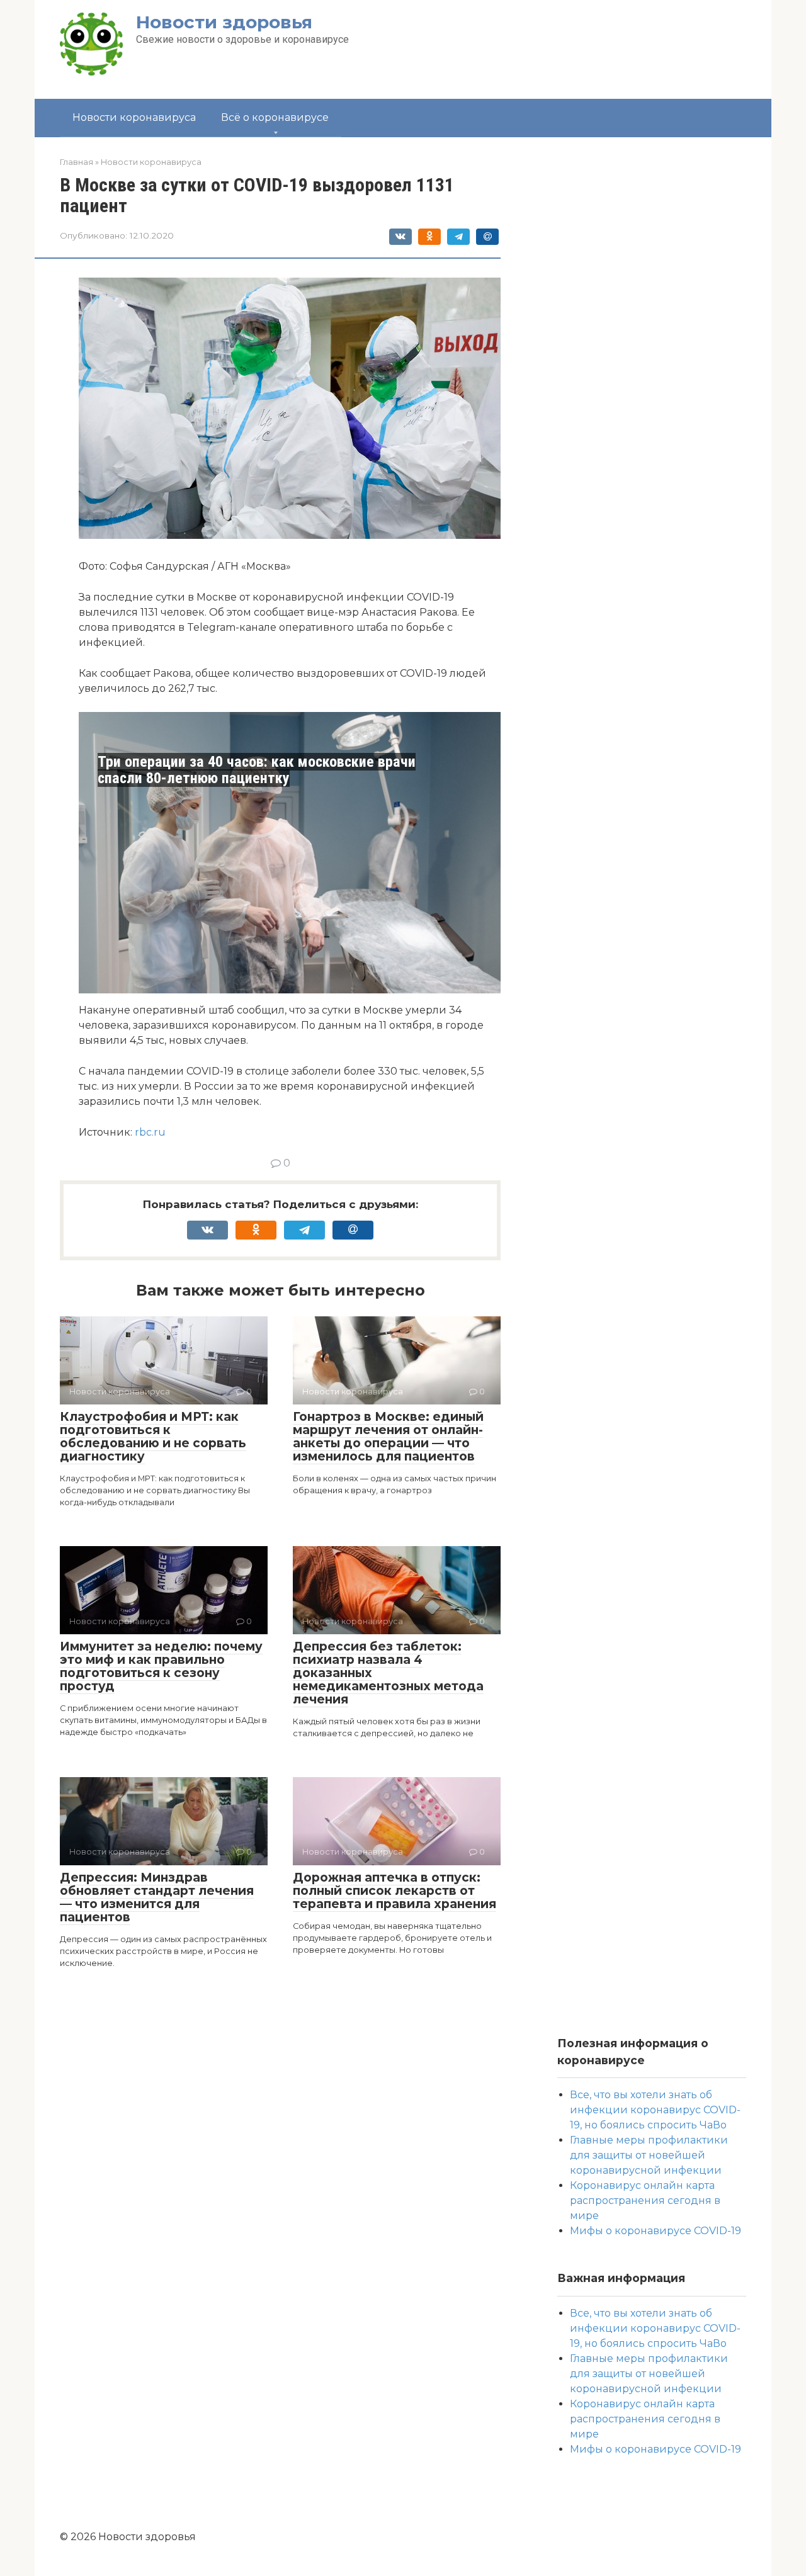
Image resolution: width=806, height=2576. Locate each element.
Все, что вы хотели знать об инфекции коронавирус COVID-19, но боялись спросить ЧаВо (655, 2110)
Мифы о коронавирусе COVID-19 (656, 2231)
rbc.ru (150, 1132)
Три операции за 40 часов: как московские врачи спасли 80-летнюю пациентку (257, 770)
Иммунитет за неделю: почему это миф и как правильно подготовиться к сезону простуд (161, 1666)
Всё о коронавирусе (275, 117)
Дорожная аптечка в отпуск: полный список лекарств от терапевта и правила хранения (394, 1891)
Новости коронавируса (134, 117)
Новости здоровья (224, 22)
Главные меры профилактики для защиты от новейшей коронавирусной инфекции (649, 2155)
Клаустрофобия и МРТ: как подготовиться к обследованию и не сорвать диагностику (153, 1437)
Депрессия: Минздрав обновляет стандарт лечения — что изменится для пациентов (157, 1897)
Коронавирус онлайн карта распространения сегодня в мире (645, 2200)
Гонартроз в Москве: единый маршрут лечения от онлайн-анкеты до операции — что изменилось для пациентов (388, 1437)
